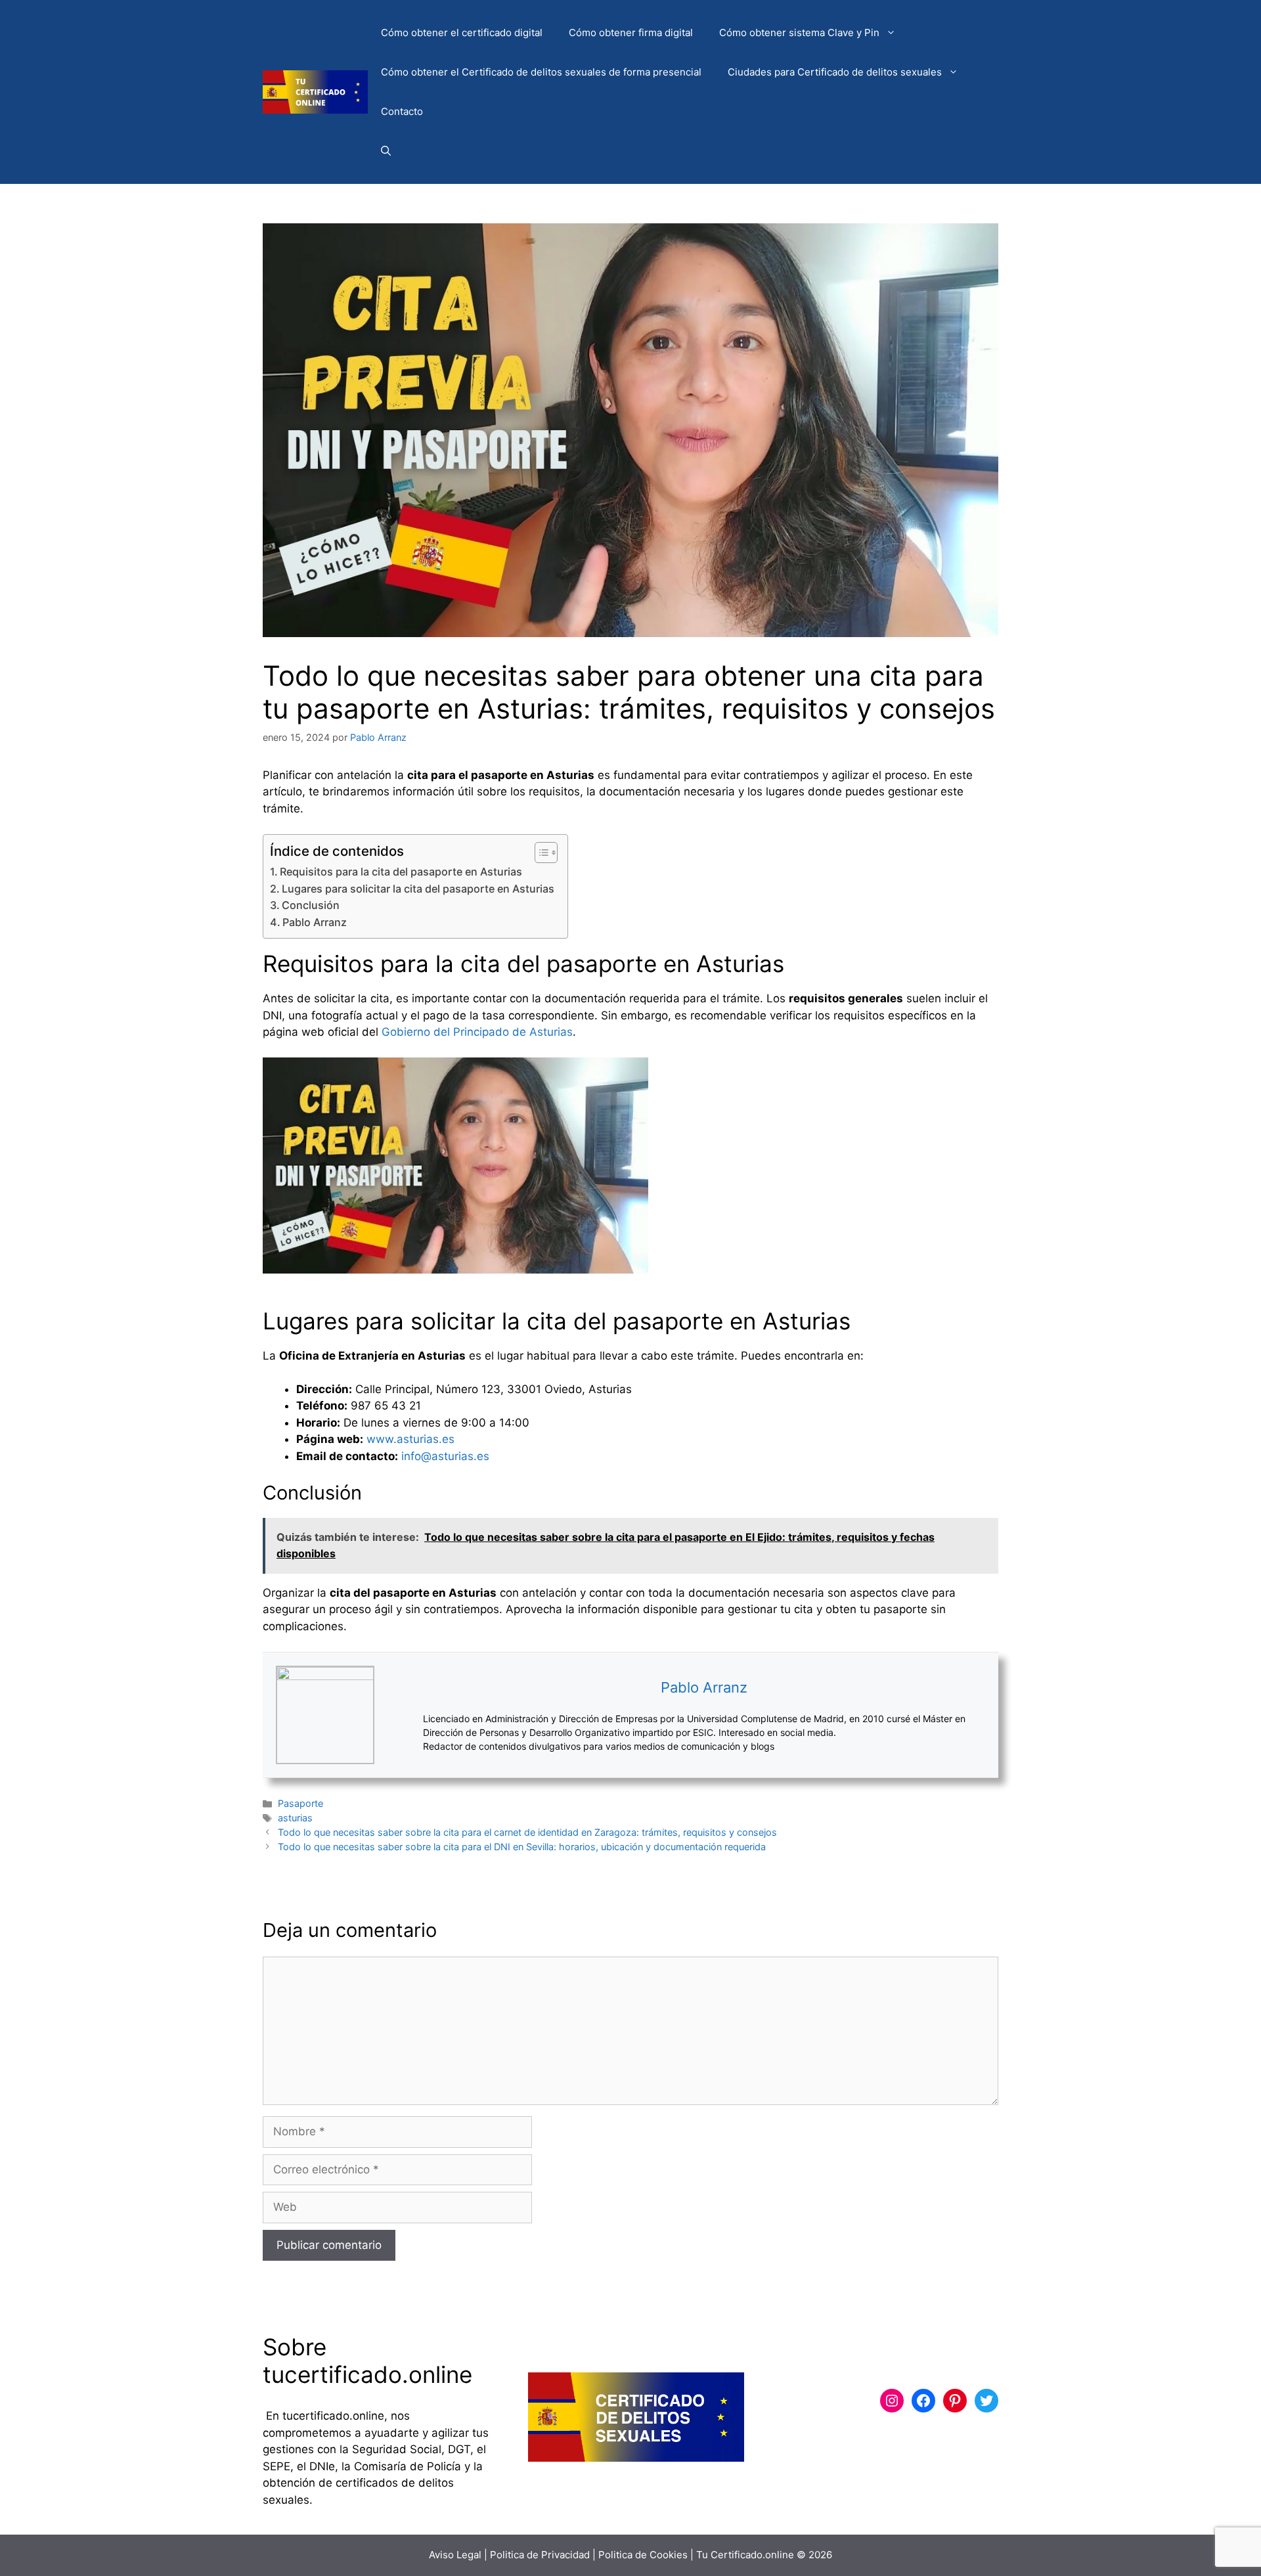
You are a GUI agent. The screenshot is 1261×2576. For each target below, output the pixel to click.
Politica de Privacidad (540, 2555)
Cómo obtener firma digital (631, 33)
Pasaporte (300, 1803)
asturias (295, 1818)
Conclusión (311, 905)
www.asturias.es (410, 1439)
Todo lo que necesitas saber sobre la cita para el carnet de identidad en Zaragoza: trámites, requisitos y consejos (527, 1832)
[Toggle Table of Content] (540, 853)
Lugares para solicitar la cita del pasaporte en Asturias (418, 889)
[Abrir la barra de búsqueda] (386, 151)
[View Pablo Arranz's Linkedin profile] (399, 1715)
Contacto (402, 111)
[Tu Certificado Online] (315, 91)
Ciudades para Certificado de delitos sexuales (835, 72)
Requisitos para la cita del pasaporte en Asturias (401, 872)
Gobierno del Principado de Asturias (477, 1032)
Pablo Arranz (315, 922)
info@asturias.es (445, 1456)
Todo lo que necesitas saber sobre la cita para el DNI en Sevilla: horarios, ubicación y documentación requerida (522, 1847)
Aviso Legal (455, 2555)
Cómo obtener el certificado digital (462, 33)
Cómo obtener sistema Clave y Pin (799, 33)
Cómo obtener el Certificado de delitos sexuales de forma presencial (541, 72)
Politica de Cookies (643, 2555)
